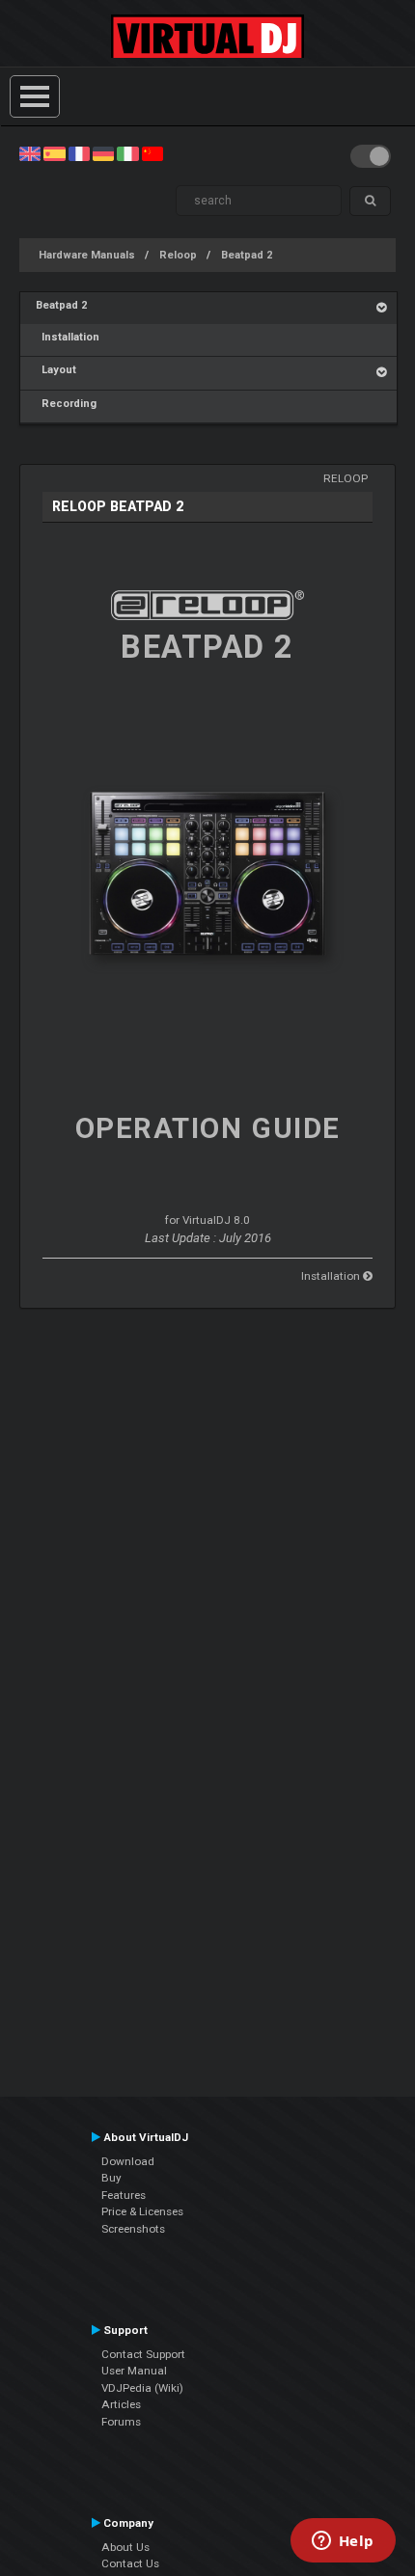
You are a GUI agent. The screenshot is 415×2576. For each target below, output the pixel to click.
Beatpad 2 (247, 255)
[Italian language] (127, 153)
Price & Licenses (142, 2211)
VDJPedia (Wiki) (142, 2388)
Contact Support (143, 2354)
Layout (56, 370)
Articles (121, 2404)
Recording (66, 404)
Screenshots (133, 2229)
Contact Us (130, 2563)
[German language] (103, 153)
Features (124, 2195)
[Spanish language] (54, 153)
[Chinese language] (152, 153)
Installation (68, 337)
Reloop (178, 255)
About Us (125, 2547)
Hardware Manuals (87, 255)
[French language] (79, 153)
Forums (121, 2422)
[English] (30, 153)
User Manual (134, 2371)
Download (128, 2161)
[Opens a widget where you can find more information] (343, 2542)
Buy (111, 2178)
